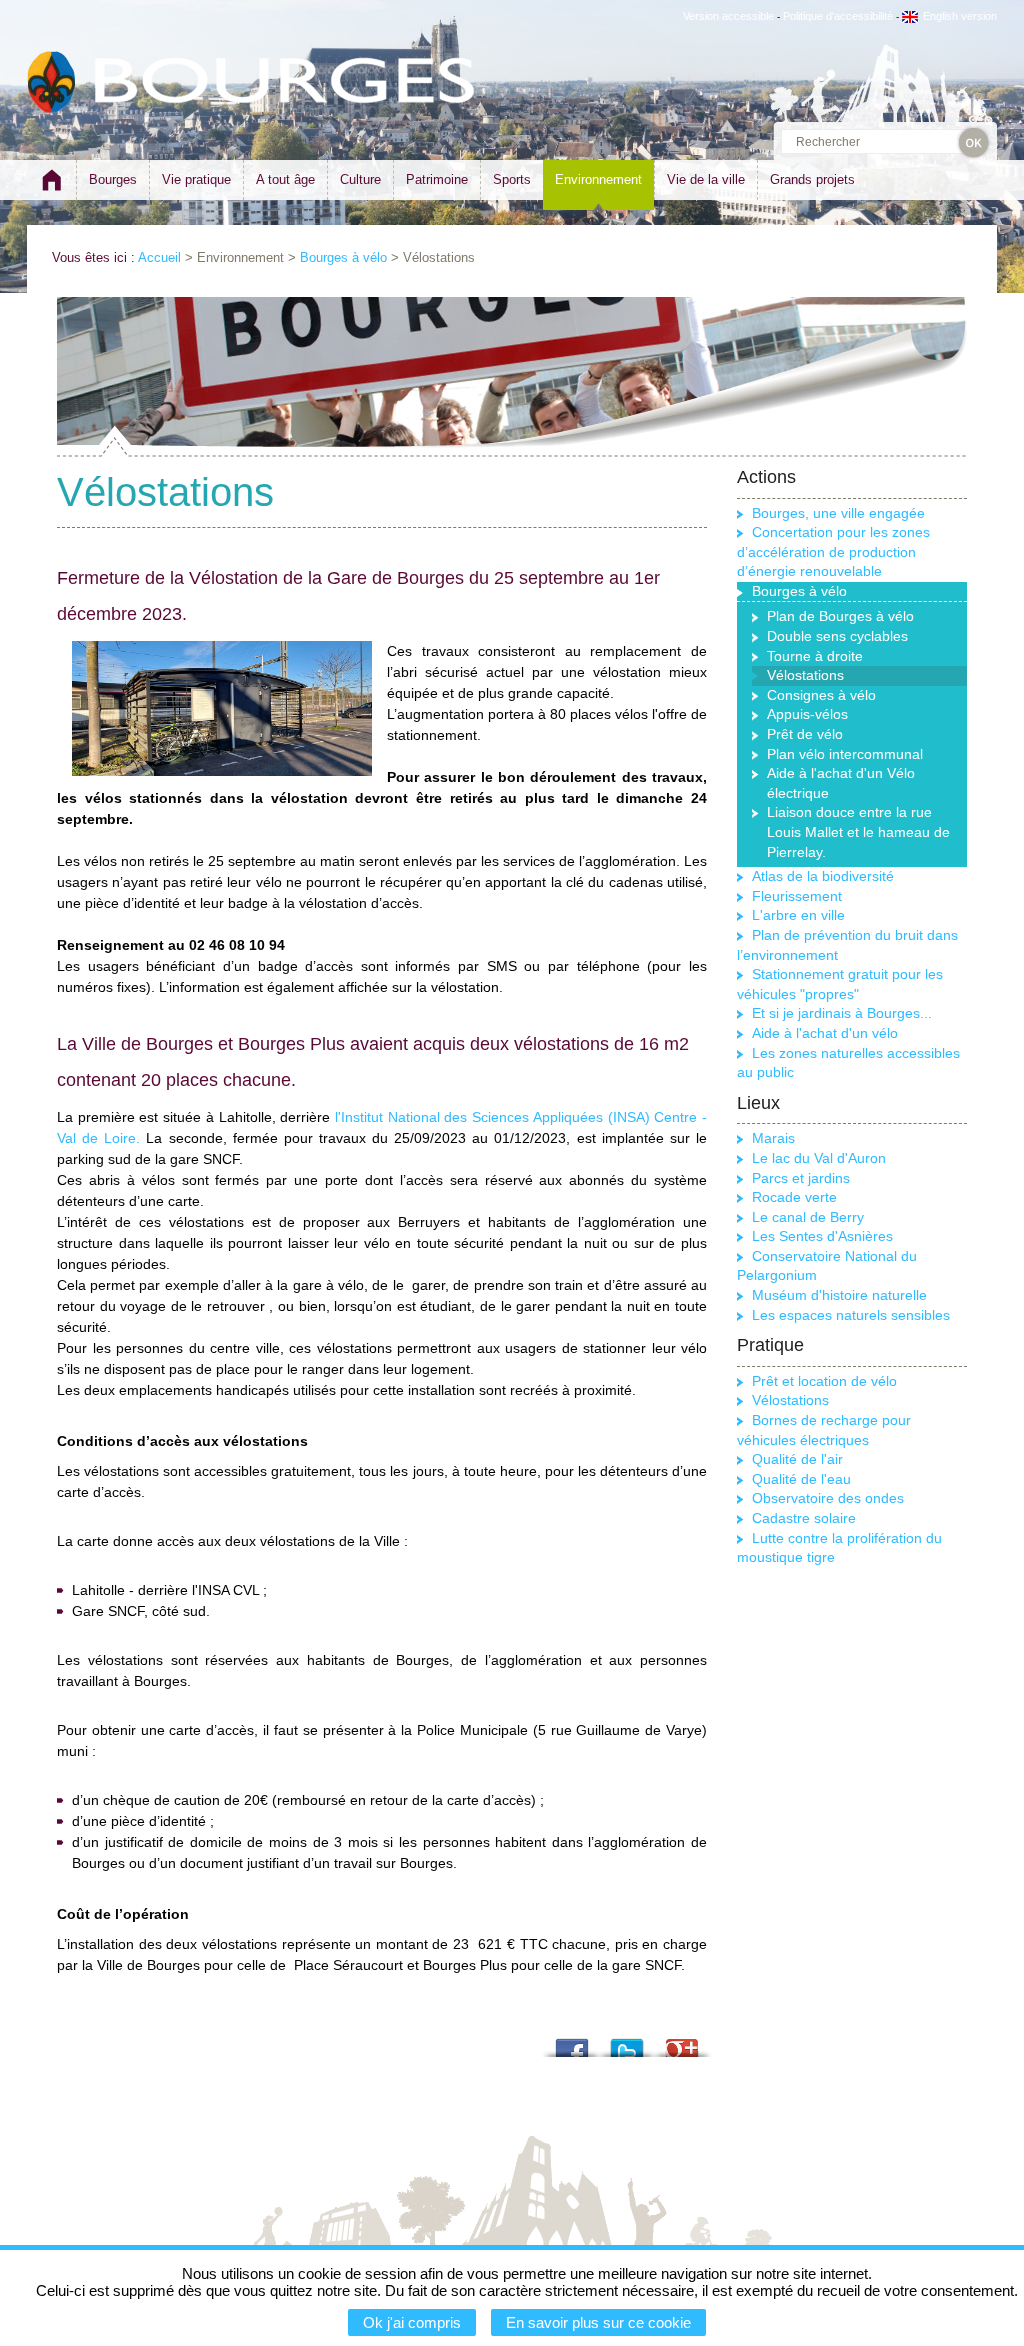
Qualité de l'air (797, 1459)
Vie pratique (196, 179)
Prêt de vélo (805, 734)
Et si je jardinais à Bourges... (842, 1013)
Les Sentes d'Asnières (822, 1236)
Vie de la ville (706, 179)
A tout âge (285, 179)
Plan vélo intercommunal (845, 754)
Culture (360, 179)
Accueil (159, 257)
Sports (512, 179)
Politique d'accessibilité (838, 16)
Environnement (598, 179)
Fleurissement (797, 896)
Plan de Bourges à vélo (840, 616)
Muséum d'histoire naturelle (839, 1295)
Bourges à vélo (343, 257)
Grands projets (812, 179)
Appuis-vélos (807, 714)
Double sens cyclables (837, 636)
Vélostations (790, 1400)
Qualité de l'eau (801, 1479)
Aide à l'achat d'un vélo (825, 1033)
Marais (773, 1138)
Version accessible (728, 16)
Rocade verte (794, 1197)
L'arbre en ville (798, 915)
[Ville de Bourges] (52, 82)
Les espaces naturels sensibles (851, 1315)
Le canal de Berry (808, 1217)
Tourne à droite (815, 656)
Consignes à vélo (821, 695)
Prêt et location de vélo (824, 1381)
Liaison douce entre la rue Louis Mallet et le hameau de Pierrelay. (858, 831)
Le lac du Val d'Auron (819, 1158)
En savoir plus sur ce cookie (598, 2322)
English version (960, 16)
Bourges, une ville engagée (838, 513)
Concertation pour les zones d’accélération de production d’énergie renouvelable (833, 551)
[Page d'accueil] (51, 188)
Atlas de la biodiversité (823, 876)
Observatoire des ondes (828, 1498)
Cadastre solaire (804, 1518)
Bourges (113, 179)
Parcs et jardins (801, 1178)
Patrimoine (437, 179)
